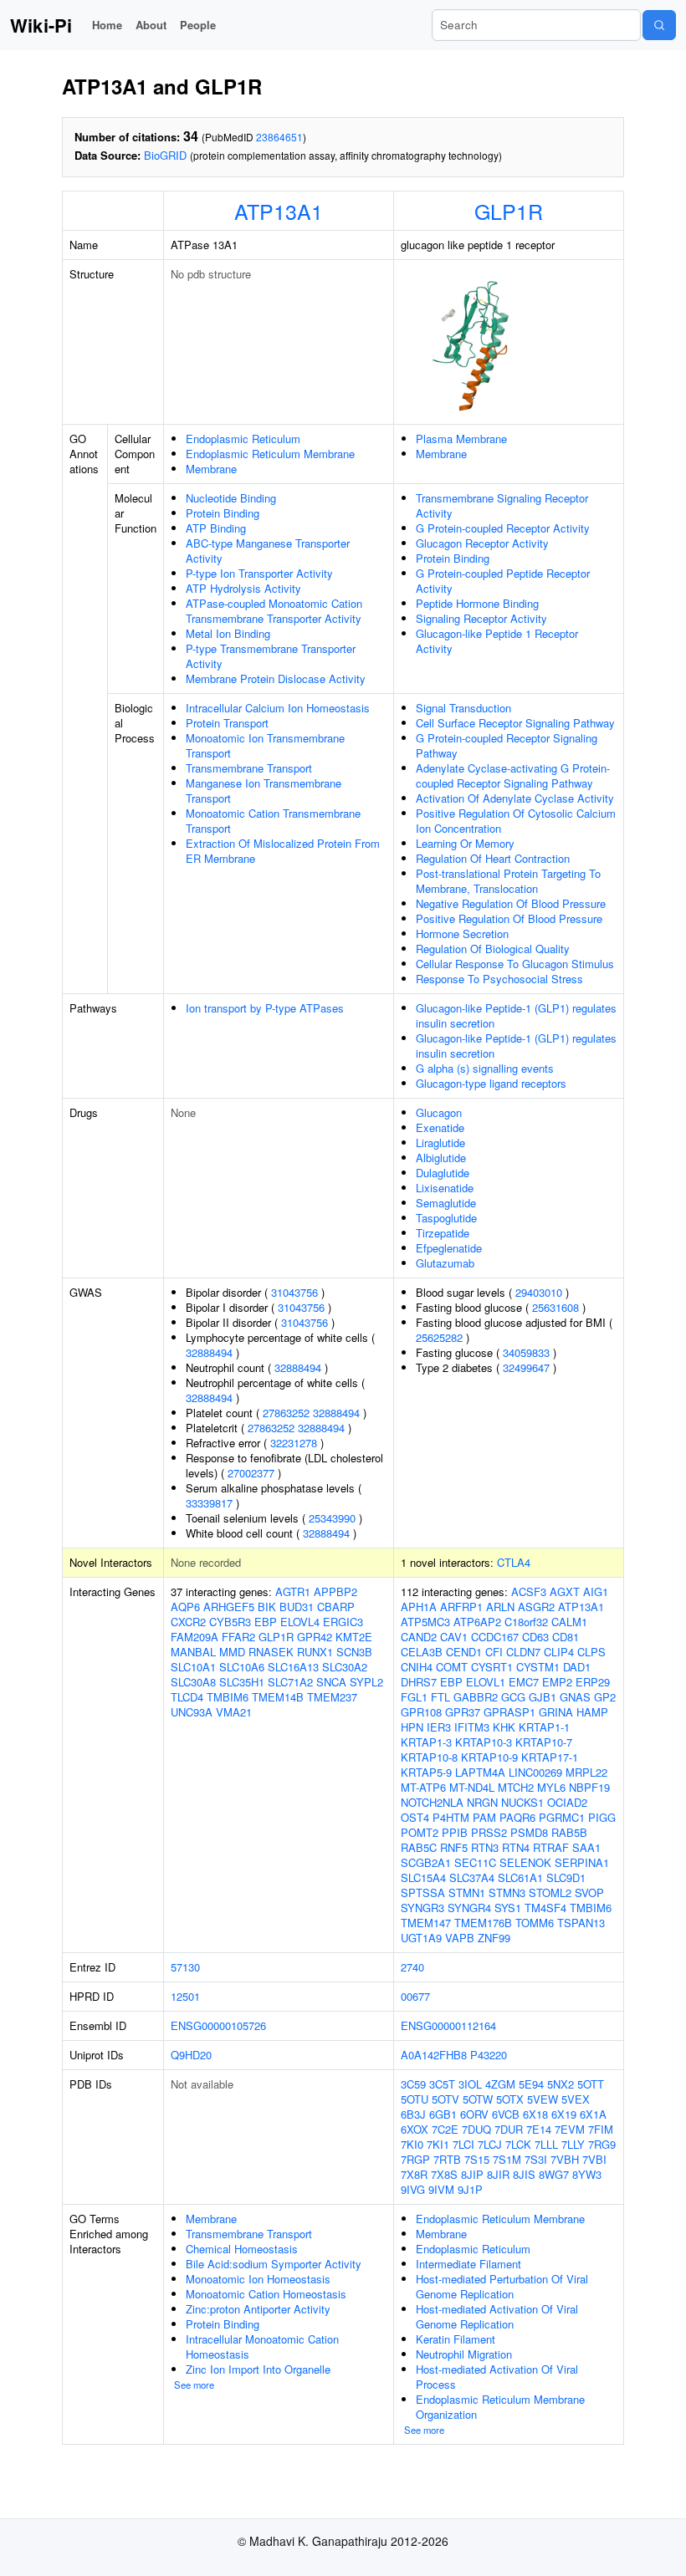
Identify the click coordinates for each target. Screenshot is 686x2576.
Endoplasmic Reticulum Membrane (270, 454)
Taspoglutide (446, 1218)
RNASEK (271, 1652)
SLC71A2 (290, 1682)
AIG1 (596, 1592)
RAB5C (419, 1847)
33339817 (209, 1503)
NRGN (482, 1802)
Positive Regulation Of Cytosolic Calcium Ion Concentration (516, 821)
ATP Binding (216, 528)
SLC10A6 (242, 1667)
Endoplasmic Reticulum (243, 439)
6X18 (535, 2114)
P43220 (489, 2055)
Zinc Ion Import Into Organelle (258, 2369)
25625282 (439, 1337)
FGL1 (414, 1697)
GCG (513, 1697)
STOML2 (550, 1892)
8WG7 (554, 2174)
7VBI (594, 2159)
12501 (185, 1996)
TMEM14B (278, 1697)
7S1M (507, 2159)
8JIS (524, 2174)
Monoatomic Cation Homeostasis (266, 2294)
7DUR (509, 2129)
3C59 (413, 2084)
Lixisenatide (445, 1188)
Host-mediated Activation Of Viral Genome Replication (497, 2316)
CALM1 (569, 1622)
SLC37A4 (472, 1877)
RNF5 (454, 1847)
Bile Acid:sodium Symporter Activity (274, 2264)
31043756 (294, 1292)
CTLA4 (514, 1562)
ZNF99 (494, 1938)
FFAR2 (238, 1637)
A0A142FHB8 (434, 2055)
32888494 (209, 1352)
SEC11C (475, 1862)
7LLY (573, 2144)
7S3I (536, 2159)
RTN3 (485, 1847)
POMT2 (420, 1832)
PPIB (455, 1832)
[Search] (659, 25)
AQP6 (185, 1607)
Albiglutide (441, 1158)
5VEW (543, 2099)
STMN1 (467, 1892)
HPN (412, 1727)
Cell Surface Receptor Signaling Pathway (515, 723)
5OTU (415, 2099)
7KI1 (438, 2144)
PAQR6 (517, 1817)
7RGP (415, 2159)
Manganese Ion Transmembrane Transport (264, 791)
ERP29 (593, 1682)
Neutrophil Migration (464, 2354)
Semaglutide (446, 1203)
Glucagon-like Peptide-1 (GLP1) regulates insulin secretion (516, 1015)
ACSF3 (529, 1592)
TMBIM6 (228, 1697)
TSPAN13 (581, 1923)
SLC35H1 (242, 1682)
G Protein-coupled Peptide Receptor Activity (503, 581)
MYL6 (551, 1787)
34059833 (526, 1352)
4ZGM (500, 2084)
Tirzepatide (443, 1233)
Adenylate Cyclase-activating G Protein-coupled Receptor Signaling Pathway (513, 775)
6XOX (415, 2129)
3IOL (470, 2084)
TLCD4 (187, 1697)
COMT (452, 1667)
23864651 (279, 137)
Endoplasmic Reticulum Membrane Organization (500, 2407)
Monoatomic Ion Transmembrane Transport (265, 745)
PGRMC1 (562, 1817)
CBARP (336, 1607)
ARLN (500, 1607)
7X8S (444, 2174)
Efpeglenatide (449, 1248)
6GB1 (443, 2114)
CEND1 (464, 1652)
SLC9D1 (566, 1877)
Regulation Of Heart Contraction (493, 858)
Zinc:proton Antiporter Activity (258, 2309)
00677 (415, 1996)
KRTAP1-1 (544, 1727)
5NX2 (561, 2084)
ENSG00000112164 (448, 2025)
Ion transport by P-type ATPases (265, 1008)
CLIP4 (559, 1652)
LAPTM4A (480, 1772)
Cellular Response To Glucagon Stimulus (515, 964)
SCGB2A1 (426, 1862)
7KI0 (412, 2144)
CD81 (566, 1637)
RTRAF (551, 1847)
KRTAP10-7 (544, 1742)
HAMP (592, 1712)
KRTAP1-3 (426, 1742)
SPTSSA (423, 1892)
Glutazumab (445, 1263)
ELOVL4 (300, 1622)
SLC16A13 (293, 1667)
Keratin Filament (456, 2339)
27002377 (251, 1473)
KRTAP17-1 (550, 1757)
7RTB (447, 2159)
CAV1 (454, 1637)
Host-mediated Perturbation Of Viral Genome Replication (502, 2286)
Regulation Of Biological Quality (493, 949)
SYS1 (508, 1908)
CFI (494, 1652)
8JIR (498, 2174)
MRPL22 (586, 1772)
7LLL (546, 2144)
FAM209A (195, 1637)
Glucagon (439, 1112)
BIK (267, 1607)
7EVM (570, 2129)
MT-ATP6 (423, 1787)
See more (194, 2385)
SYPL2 (366, 1682)
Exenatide (440, 1127)
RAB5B (569, 1832)
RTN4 (516, 1847)
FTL (440, 1697)
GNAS (575, 1697)
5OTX (510, 2099)
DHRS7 (419, 1682)
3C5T (442, 2084)
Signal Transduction (463, 708)
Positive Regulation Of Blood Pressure (509, 918)
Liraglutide (440, 1143)
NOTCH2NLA (432, 1802)
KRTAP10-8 (429, 1757)
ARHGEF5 (229, 1607)
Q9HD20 (191, 2055)
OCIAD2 (567, 1802)
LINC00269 (535, 1772)
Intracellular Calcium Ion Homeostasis (278, 708)
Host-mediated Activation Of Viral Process (497, 2377)
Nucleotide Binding (231, 498)
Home (107, 25)
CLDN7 (523, 1652)
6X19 (564, 2114)
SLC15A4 (423, 1877)
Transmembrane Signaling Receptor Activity (502, 505)
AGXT (565, 1592)
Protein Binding (223, 513)
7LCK (518, 2144)
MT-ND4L (472, 1787)
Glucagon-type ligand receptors (491, 1083)
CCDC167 (495, 1637)
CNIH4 (417, 1667)
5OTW (478, 2099)
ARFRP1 (461, 1607)
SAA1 (586, 1847)
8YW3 (587, 2174)
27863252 (286, 1413)
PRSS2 (489, 1832)
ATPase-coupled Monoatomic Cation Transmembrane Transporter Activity (274, 611)
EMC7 (524, 1682)
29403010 (539, 1292)
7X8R (414, 2174)
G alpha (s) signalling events (485, 1068)
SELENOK (525, 1862)
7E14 (539, 2129)
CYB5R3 (230, 1622)
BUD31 (297, 1607)
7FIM (601, 2129)
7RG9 (602, 2144)
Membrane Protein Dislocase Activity (276, 678)
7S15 (477, 2159)
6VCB (506, 2114)
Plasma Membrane (461, 439)
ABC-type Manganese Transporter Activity (268, 551)
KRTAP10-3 (484, 1742)
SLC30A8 (193, 1682)
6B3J (413, 2114)
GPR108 (421, 1712)
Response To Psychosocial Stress (499, 979)
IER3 (439, 1727)
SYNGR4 (469, 1908)
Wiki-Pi (41, 25)
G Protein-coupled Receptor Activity (503, 528)
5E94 (531, 2084)
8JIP (472, 2174)
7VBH (565, 2159)
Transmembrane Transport (249, 768)
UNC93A (192, 1712)
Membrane (211, 469)
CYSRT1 (492, 1667)
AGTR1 (293, 1592)
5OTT (591, 2084)
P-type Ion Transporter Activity (259, 573)
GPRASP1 (509, 1712)
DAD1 (577, 1667)
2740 (412, 1967)
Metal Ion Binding (228, 633)
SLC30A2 (345, 1667)
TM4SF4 (545, 1908)
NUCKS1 (522, 1802)
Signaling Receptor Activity (481, 618)
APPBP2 (335, 1592)
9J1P (470, 2189)
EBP (266, 1622)
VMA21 (234, 1712)
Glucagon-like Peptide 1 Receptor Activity (497, 641)
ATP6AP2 (477, 1622)
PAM (484, 1817)
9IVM (441, 2189)
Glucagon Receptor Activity (482, 543)
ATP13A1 (279, 211)
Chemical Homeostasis (242, 2249)
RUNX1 (315, 1652)
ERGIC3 (343, 1622)
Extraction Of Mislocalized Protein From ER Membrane (283, 851)
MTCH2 (516, 1787)
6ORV (474, 2114)
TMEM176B (483, 1923)
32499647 (526, 1367)
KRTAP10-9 (489, 1757)
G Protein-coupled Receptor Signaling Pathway (507, 745)
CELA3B (422, 1652)
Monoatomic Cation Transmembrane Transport (273, 821)
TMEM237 (332, 1697)
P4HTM (451, 1817)
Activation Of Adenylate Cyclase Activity (515, 798)
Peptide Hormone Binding (477, 603)
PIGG (602, 1817)
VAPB (460, 1938)
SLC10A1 (193, 1667)
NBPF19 (589, 1787)
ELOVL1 (486, 1682)
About (151, 25)
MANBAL (193, 1652)
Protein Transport (227, 723)
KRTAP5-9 (426, 1772)
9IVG (413, 2189)
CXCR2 (188, 1622)
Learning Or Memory (465, 843)
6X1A (593, 2114)
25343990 (332, 1518)
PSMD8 (529, 1832)
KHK (504, 1727)
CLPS (591, 1652)
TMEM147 (426, 1923)
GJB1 (543, 1697)
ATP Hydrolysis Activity (243, 588)
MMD (232, 1652)
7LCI (463, 2144)
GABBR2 (476, 1697)
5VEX (576, 2099)
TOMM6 (535, 1923)
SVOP (589, 1892)
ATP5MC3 (425, 1622)
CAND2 (419, 1637)
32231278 (294, 1443)
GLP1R (509, 211)
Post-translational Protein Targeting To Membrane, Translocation (508, 881)
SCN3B (354, 1652)
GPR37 (463, 1712)
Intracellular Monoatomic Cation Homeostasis (262, 2346)
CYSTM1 (538, 1667)
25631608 (555, 1307)
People (198, 25)
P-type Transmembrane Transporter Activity (271, 656)
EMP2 (557, 1682)
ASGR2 (536, 1607)
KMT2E (354, 1637)
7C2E (445, 2129)
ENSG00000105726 (218, 2025)
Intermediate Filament (468, 2264)
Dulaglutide (443, 1173)
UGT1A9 (421, 1938)
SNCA (331, 1682)
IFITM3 (472, 1727)
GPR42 (315, 1637)
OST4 (415, 1817)
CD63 (535, 1637)
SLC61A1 (520, 1877)
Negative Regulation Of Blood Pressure (511, 903)
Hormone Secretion (462, 933)
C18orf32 (526, 1622)
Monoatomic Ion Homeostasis (258, 2279)
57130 (185, 1967)
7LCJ (490, 2144)
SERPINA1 (582, 1862)
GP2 (605, 1697)
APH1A (419, 1607)
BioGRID (165, 155)
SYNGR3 (422, 1908)
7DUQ (476, 2129)
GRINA (556, 1712)
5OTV (445, 2099)
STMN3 (507, 1892)
